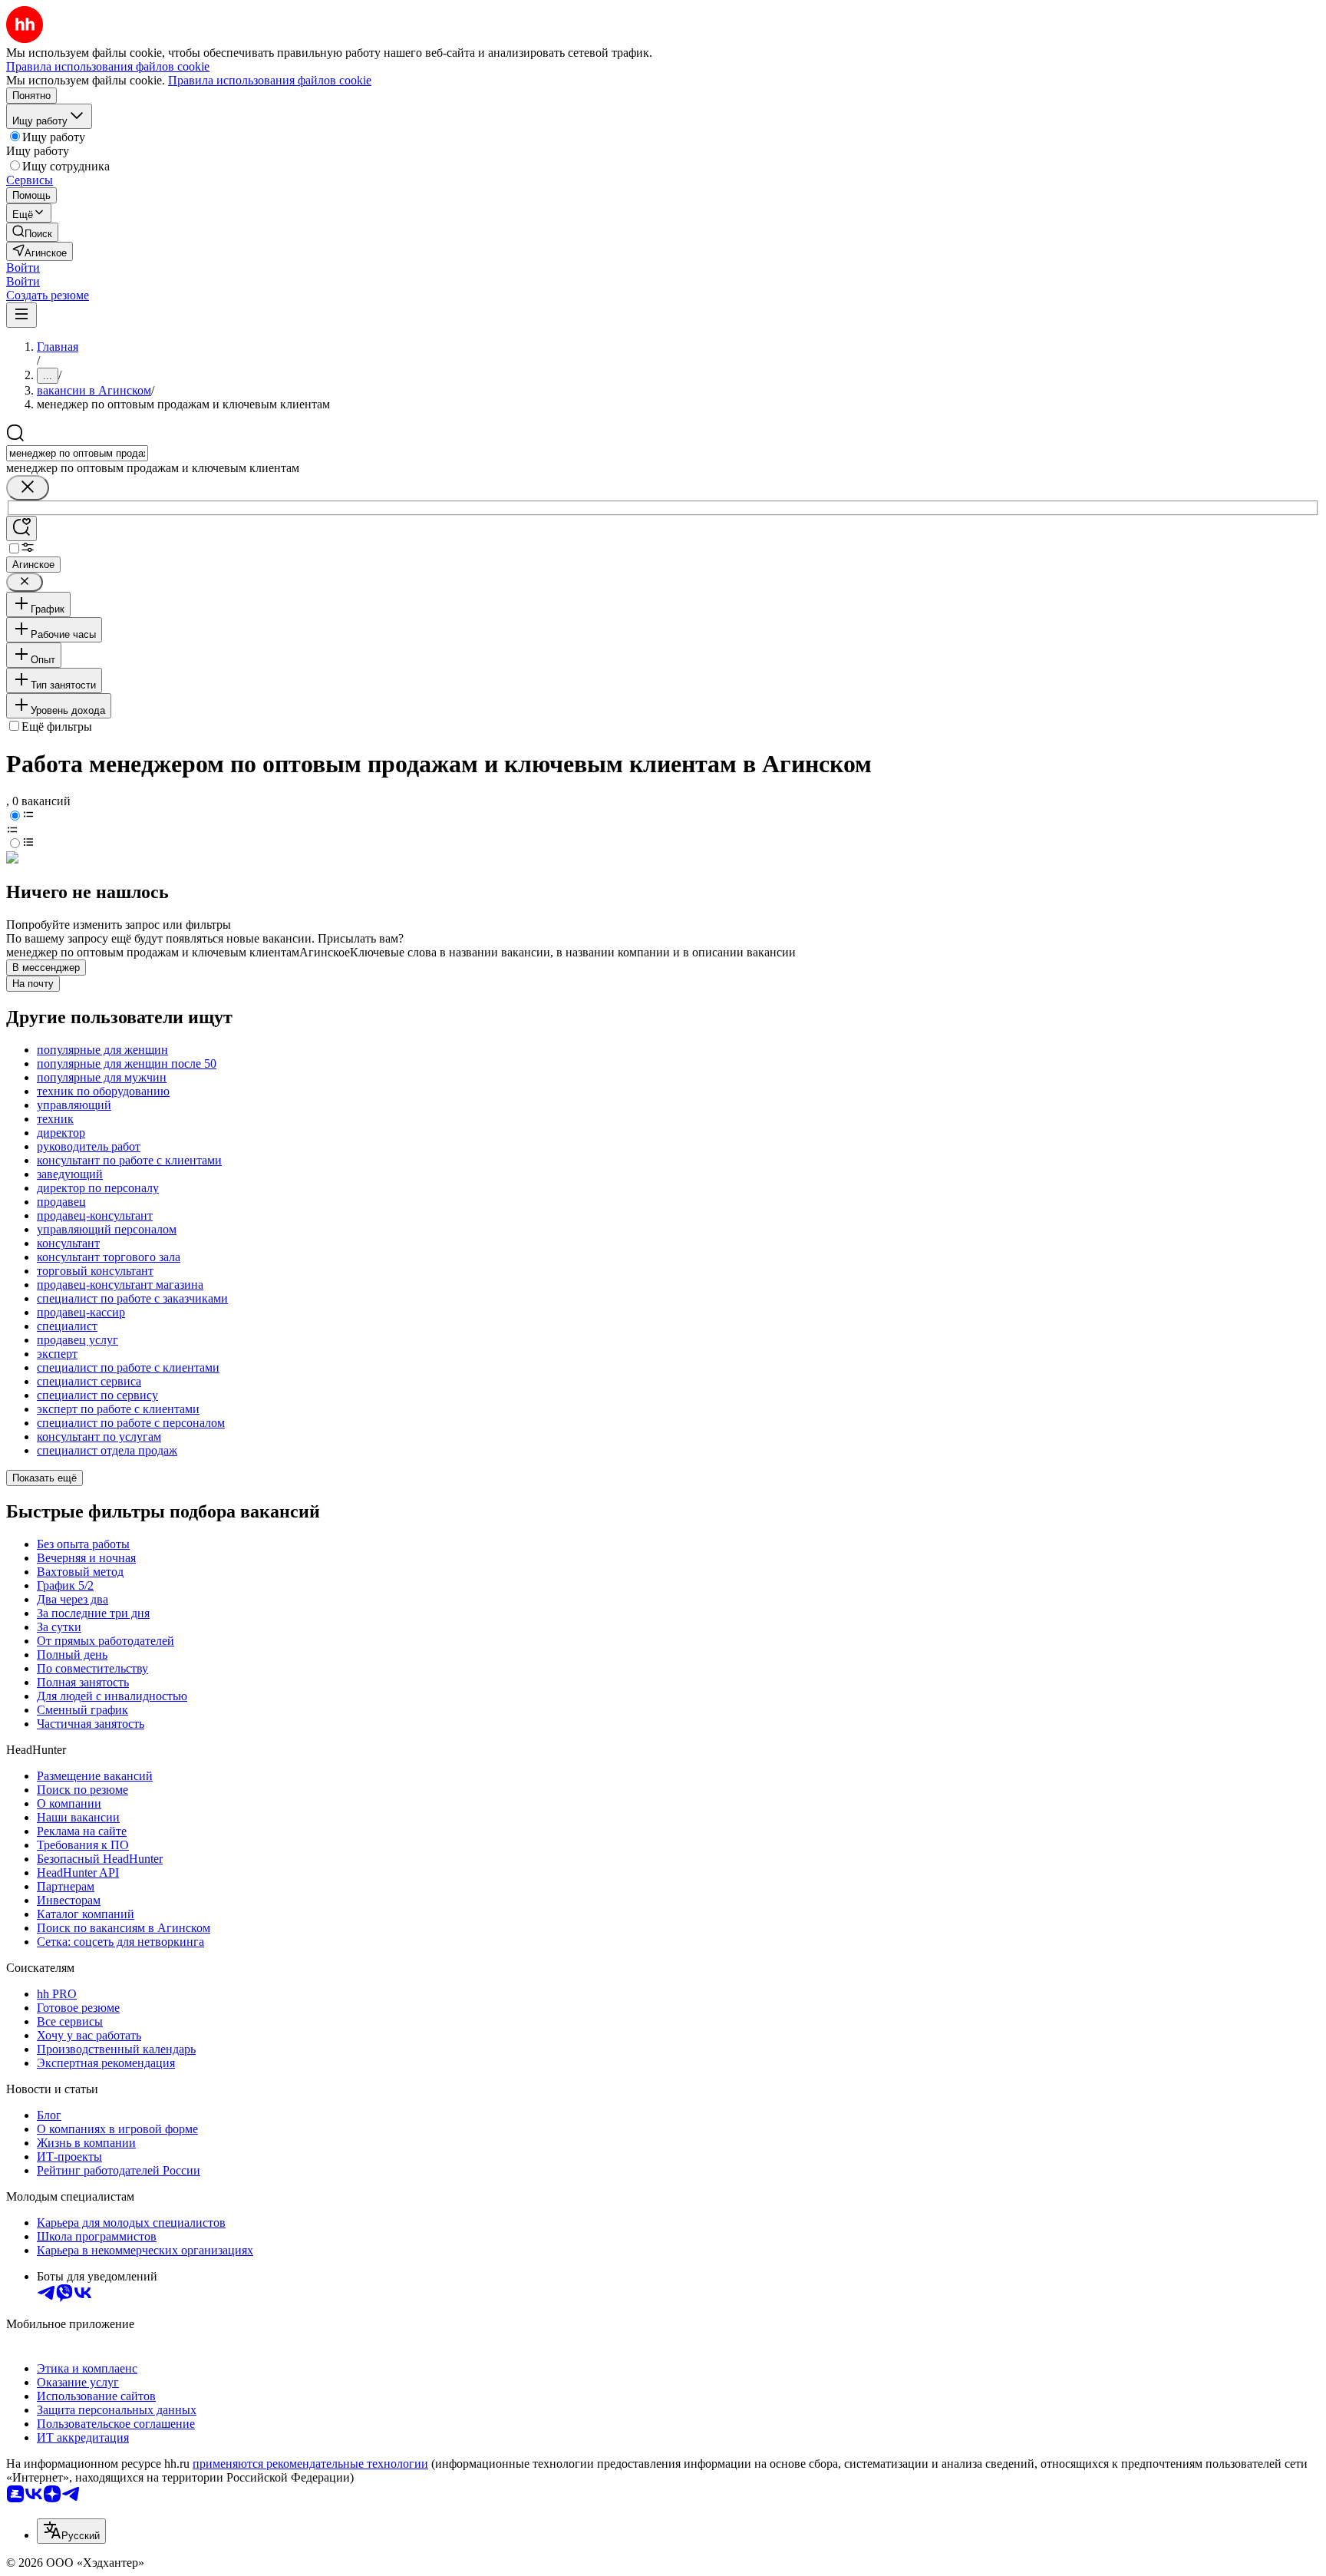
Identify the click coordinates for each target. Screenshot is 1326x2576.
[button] (23, 268)
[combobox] (77, 453)
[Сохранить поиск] (21, 528)
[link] (32, 232)
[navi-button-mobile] (21, 315)
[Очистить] (28, 488)
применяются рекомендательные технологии (310, 2464)
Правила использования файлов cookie (270, 80)
